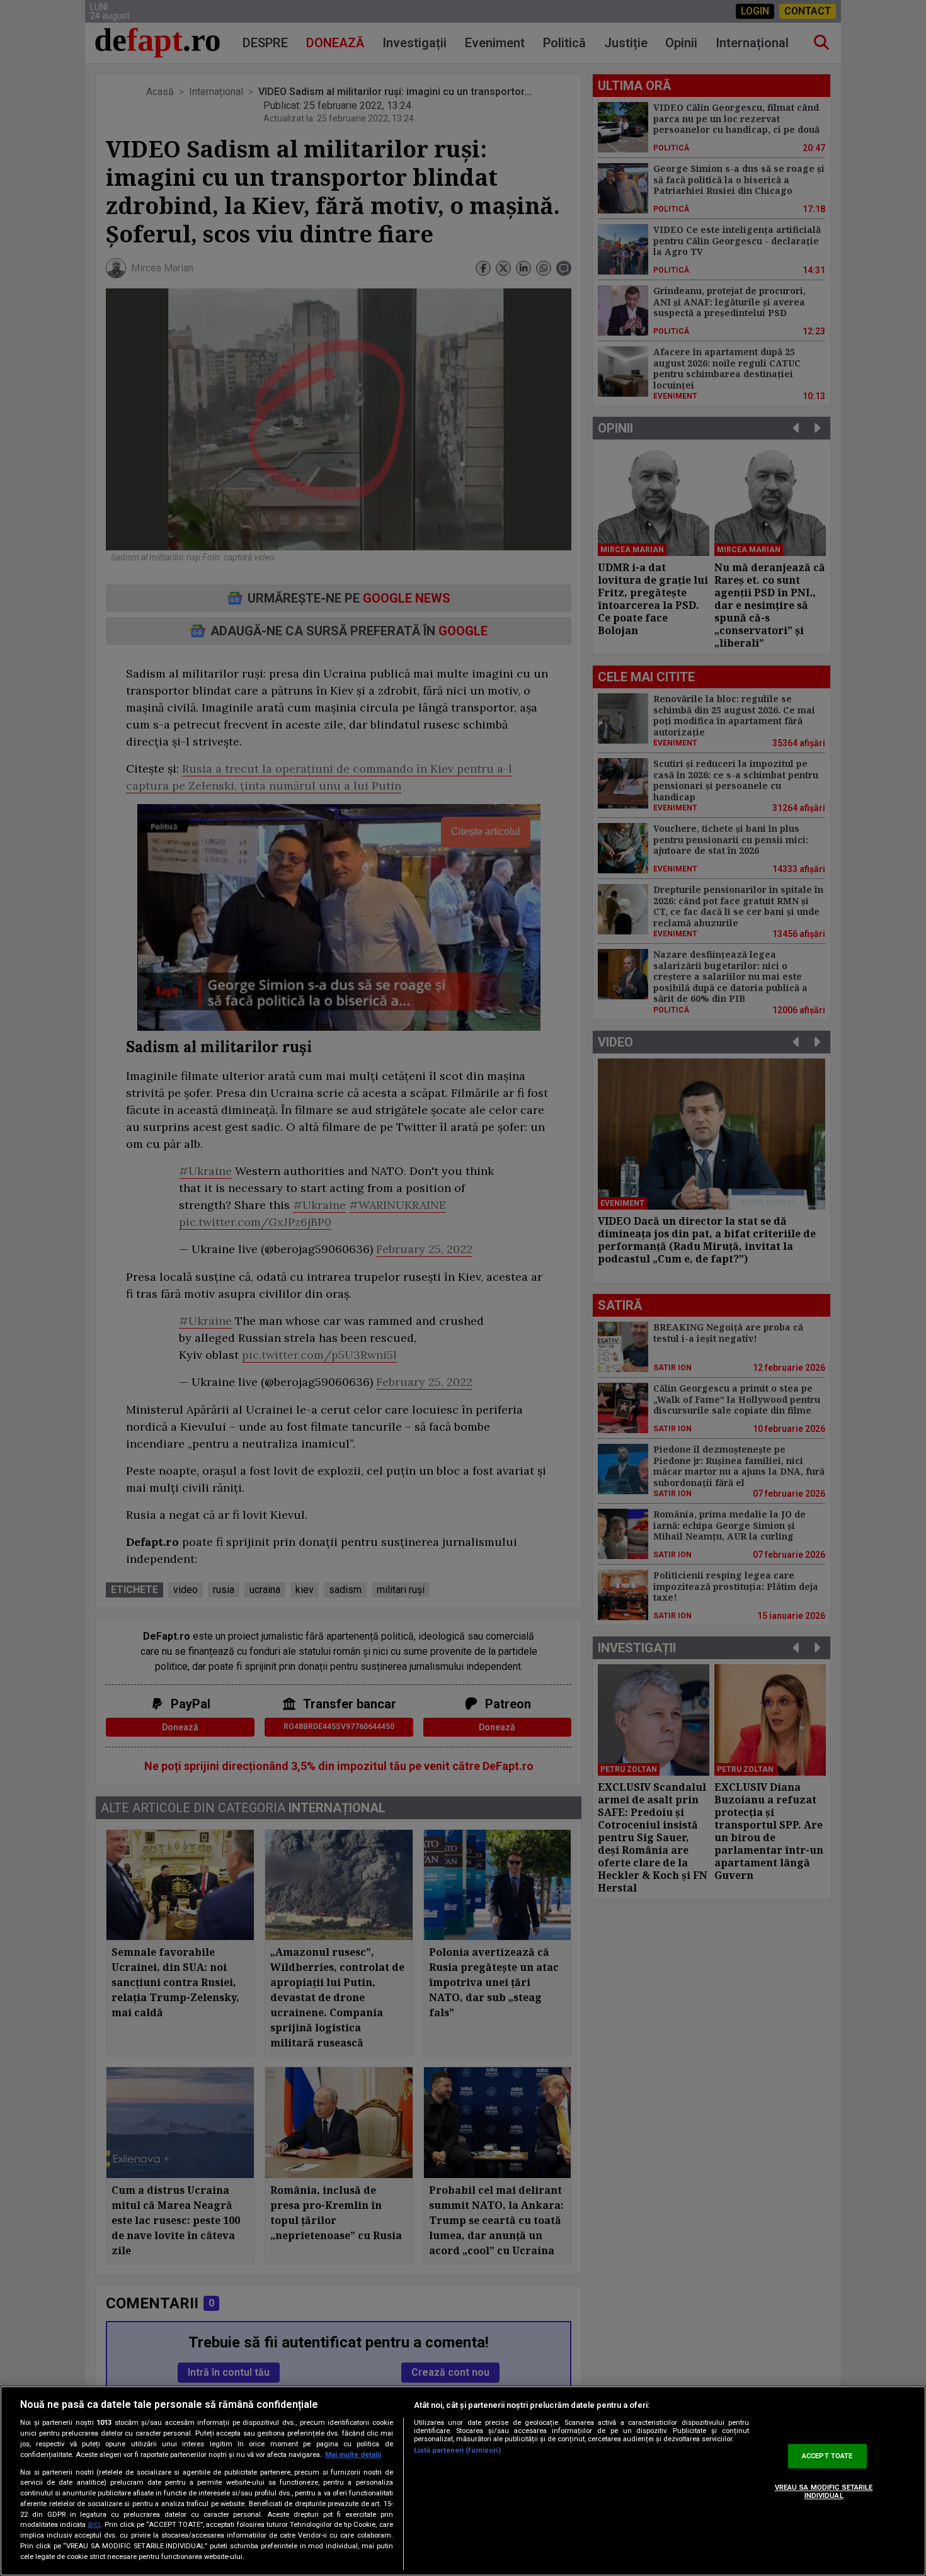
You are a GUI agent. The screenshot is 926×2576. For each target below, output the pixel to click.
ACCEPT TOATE (827, 2456)
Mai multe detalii (353, 2455)
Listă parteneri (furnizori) (457, 2450)
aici (94, 2525)
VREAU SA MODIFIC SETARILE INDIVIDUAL (824, 2492)
